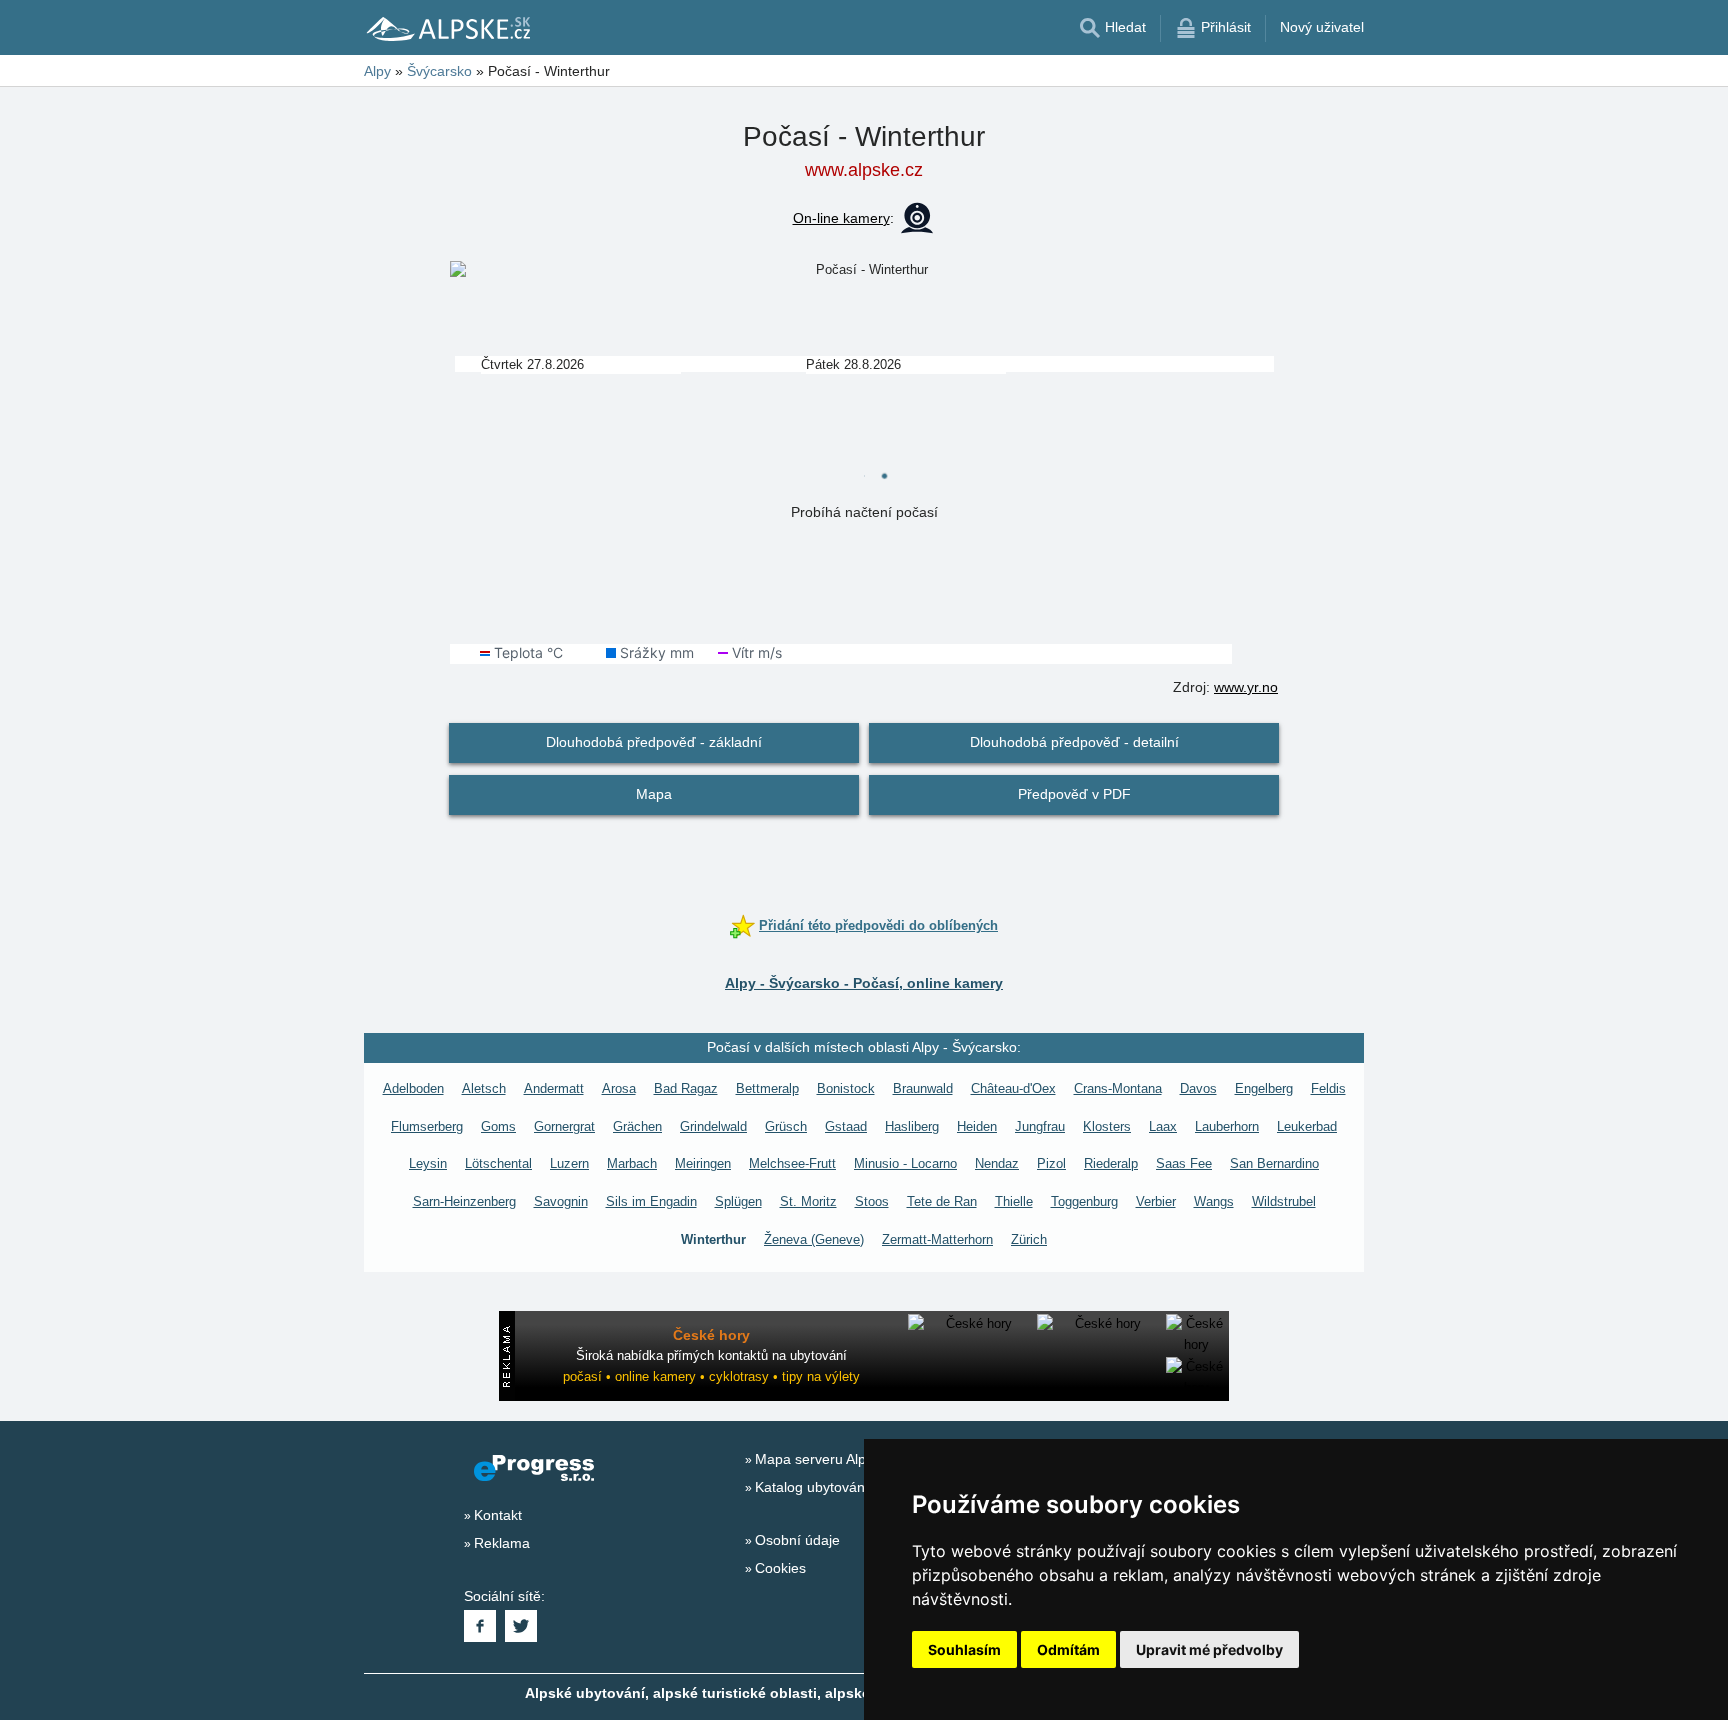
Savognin (561, 1201)
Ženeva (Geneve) (814, 1239)
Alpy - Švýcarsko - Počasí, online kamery (864, 983)
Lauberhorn (1227, 1126)
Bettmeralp (767, 1088)
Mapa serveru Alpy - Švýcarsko (853, 1459)
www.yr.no (1246, 687)
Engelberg (1264, 1088)
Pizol (1051, 1163)
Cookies (780, 1568)
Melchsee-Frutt (792, 1163)
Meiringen (703, 1163)
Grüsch (786, 1126)
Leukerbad (1307, 1126)
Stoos (872, 1201)
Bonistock (846, 1088)
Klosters (1107, 1126)
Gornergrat (564, 1126)
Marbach (632, 1163)
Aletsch (484, 1088)
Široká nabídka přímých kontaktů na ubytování (711, 1355)
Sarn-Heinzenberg (464, 1201)
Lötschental (498, 1163)
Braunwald (923, 1088)
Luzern (569, 1163)
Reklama (502, 1543)
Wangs (1214, 1201)
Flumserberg (427, 1126)
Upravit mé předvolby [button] (1209, 1649)
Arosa (619, 1088)
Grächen (637, 1126)
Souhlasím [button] (964, 1649)
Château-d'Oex (1013, 1088)
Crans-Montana (1118, 1088)
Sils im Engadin (651, 1201)
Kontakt (498, 1515)
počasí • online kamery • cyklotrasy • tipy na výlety (711, 1376)
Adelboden (413, 1088)
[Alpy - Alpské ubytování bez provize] (447, 28)
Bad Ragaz (686, 1088)
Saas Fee (1184, 1163)
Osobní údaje (797, 1540)
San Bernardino (1274, 1163)
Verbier (1156, 1201)
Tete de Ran (942, 1201)
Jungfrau (1040, 1126)
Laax (1163, 1126)
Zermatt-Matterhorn (937, 1239)
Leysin (428, 1163)
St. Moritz (808, 1201)
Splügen (738, 1201)
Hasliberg (912, 1126)
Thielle (1014, 1201)
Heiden (977, 1126)
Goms (498, 1126)
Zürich (1029, 1239)
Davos (1198, 1088)
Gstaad (846, 1126)
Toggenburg (1084, 1201)
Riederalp (1111, 1163)
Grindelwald (713, 1126)
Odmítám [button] (1068, 1649)
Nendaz (997, 1163)
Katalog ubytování (812, 1487)
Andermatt (554, 1088)
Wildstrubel (1284, 1201)
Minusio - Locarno (905, 1163)
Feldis (1328, 1088)
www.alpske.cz (864, 170)
